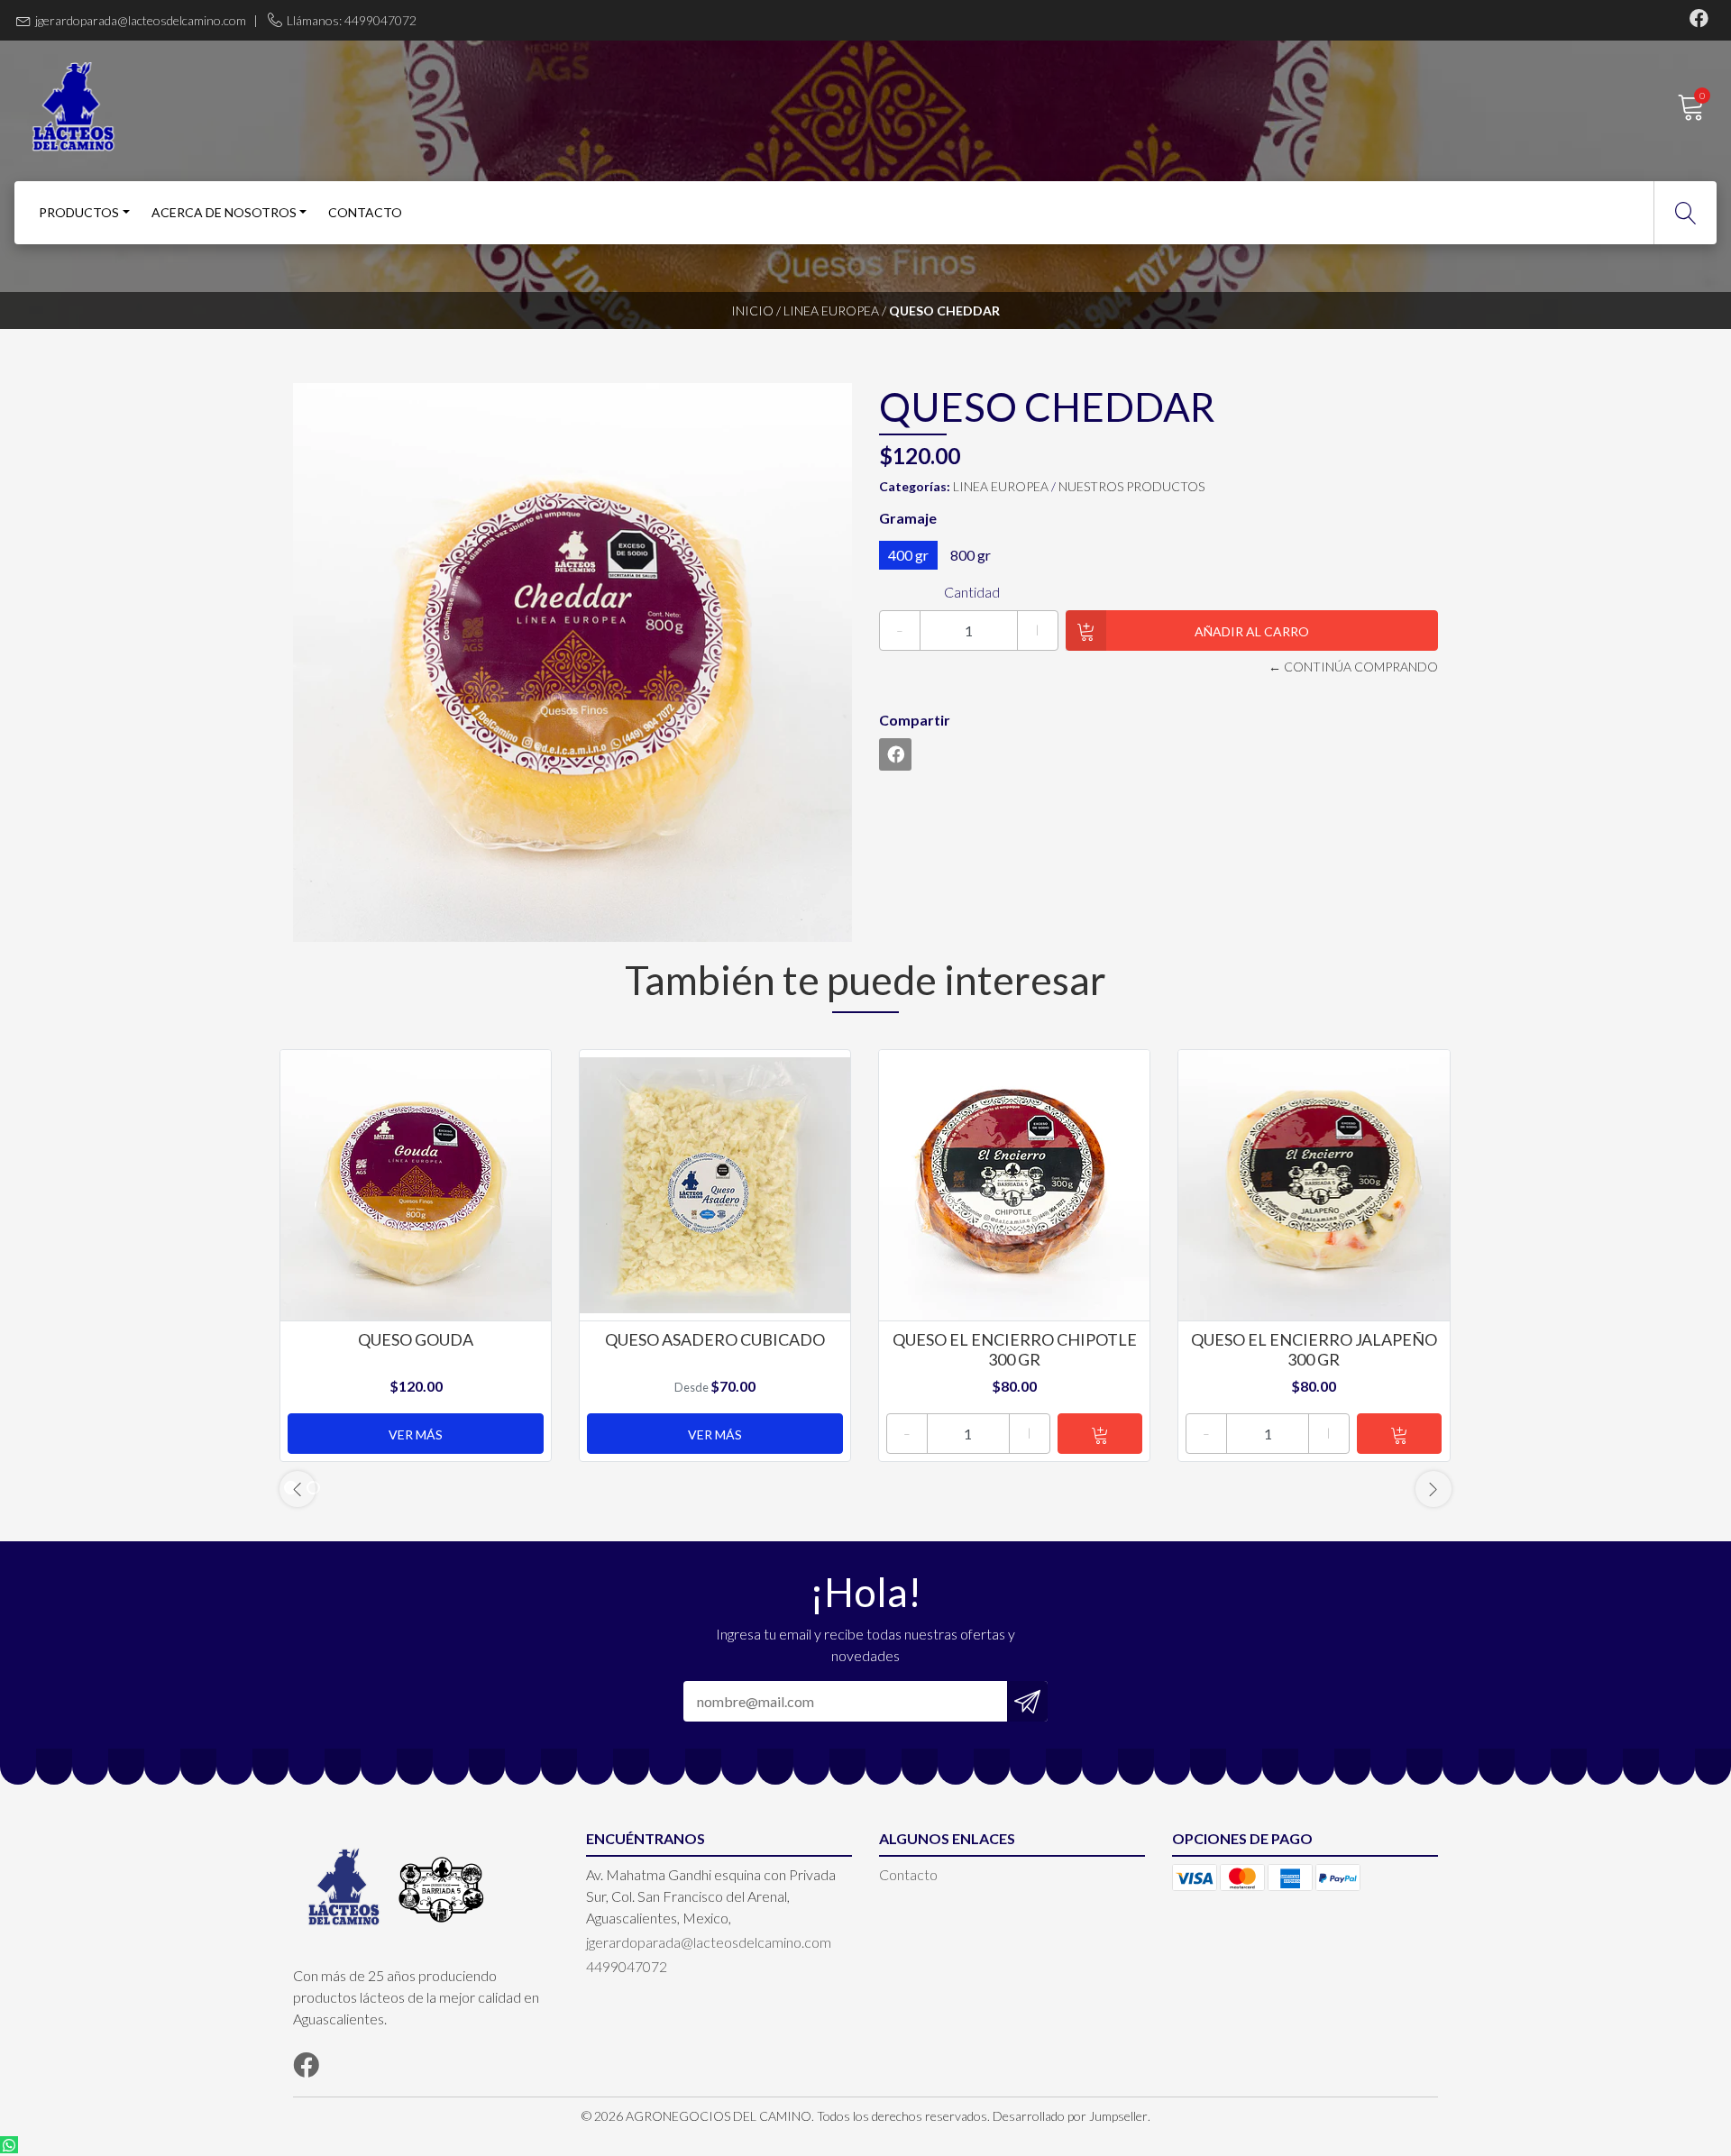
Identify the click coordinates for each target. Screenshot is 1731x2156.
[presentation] (298, 1489)
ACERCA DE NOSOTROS (224, 212)
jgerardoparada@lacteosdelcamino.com (141, 20)
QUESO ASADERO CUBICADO (715, 1339)
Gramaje (908, 518)
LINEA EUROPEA (831, 311)
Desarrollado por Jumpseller (1070, 2116)
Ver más (416, 1434)
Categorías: (915, 486)
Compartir (915, 720)
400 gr (908, 555)
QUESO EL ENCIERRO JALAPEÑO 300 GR (1314, 1349)
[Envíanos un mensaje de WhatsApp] (9, 2145)
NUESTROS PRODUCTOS (1131, 486)
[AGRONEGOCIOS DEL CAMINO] (440, 107)
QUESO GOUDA (416, 1339)
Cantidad (972, 592)
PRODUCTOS (79, 212)
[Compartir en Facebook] (895, 754)
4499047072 (627, 1966)
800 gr (971, 555)
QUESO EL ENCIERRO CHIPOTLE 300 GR (1015, 1349)
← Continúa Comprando (1353, 667)
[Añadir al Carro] (1100, 1434)
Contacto (365, 212)
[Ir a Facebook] (1699, 20)
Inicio (752, 311)
